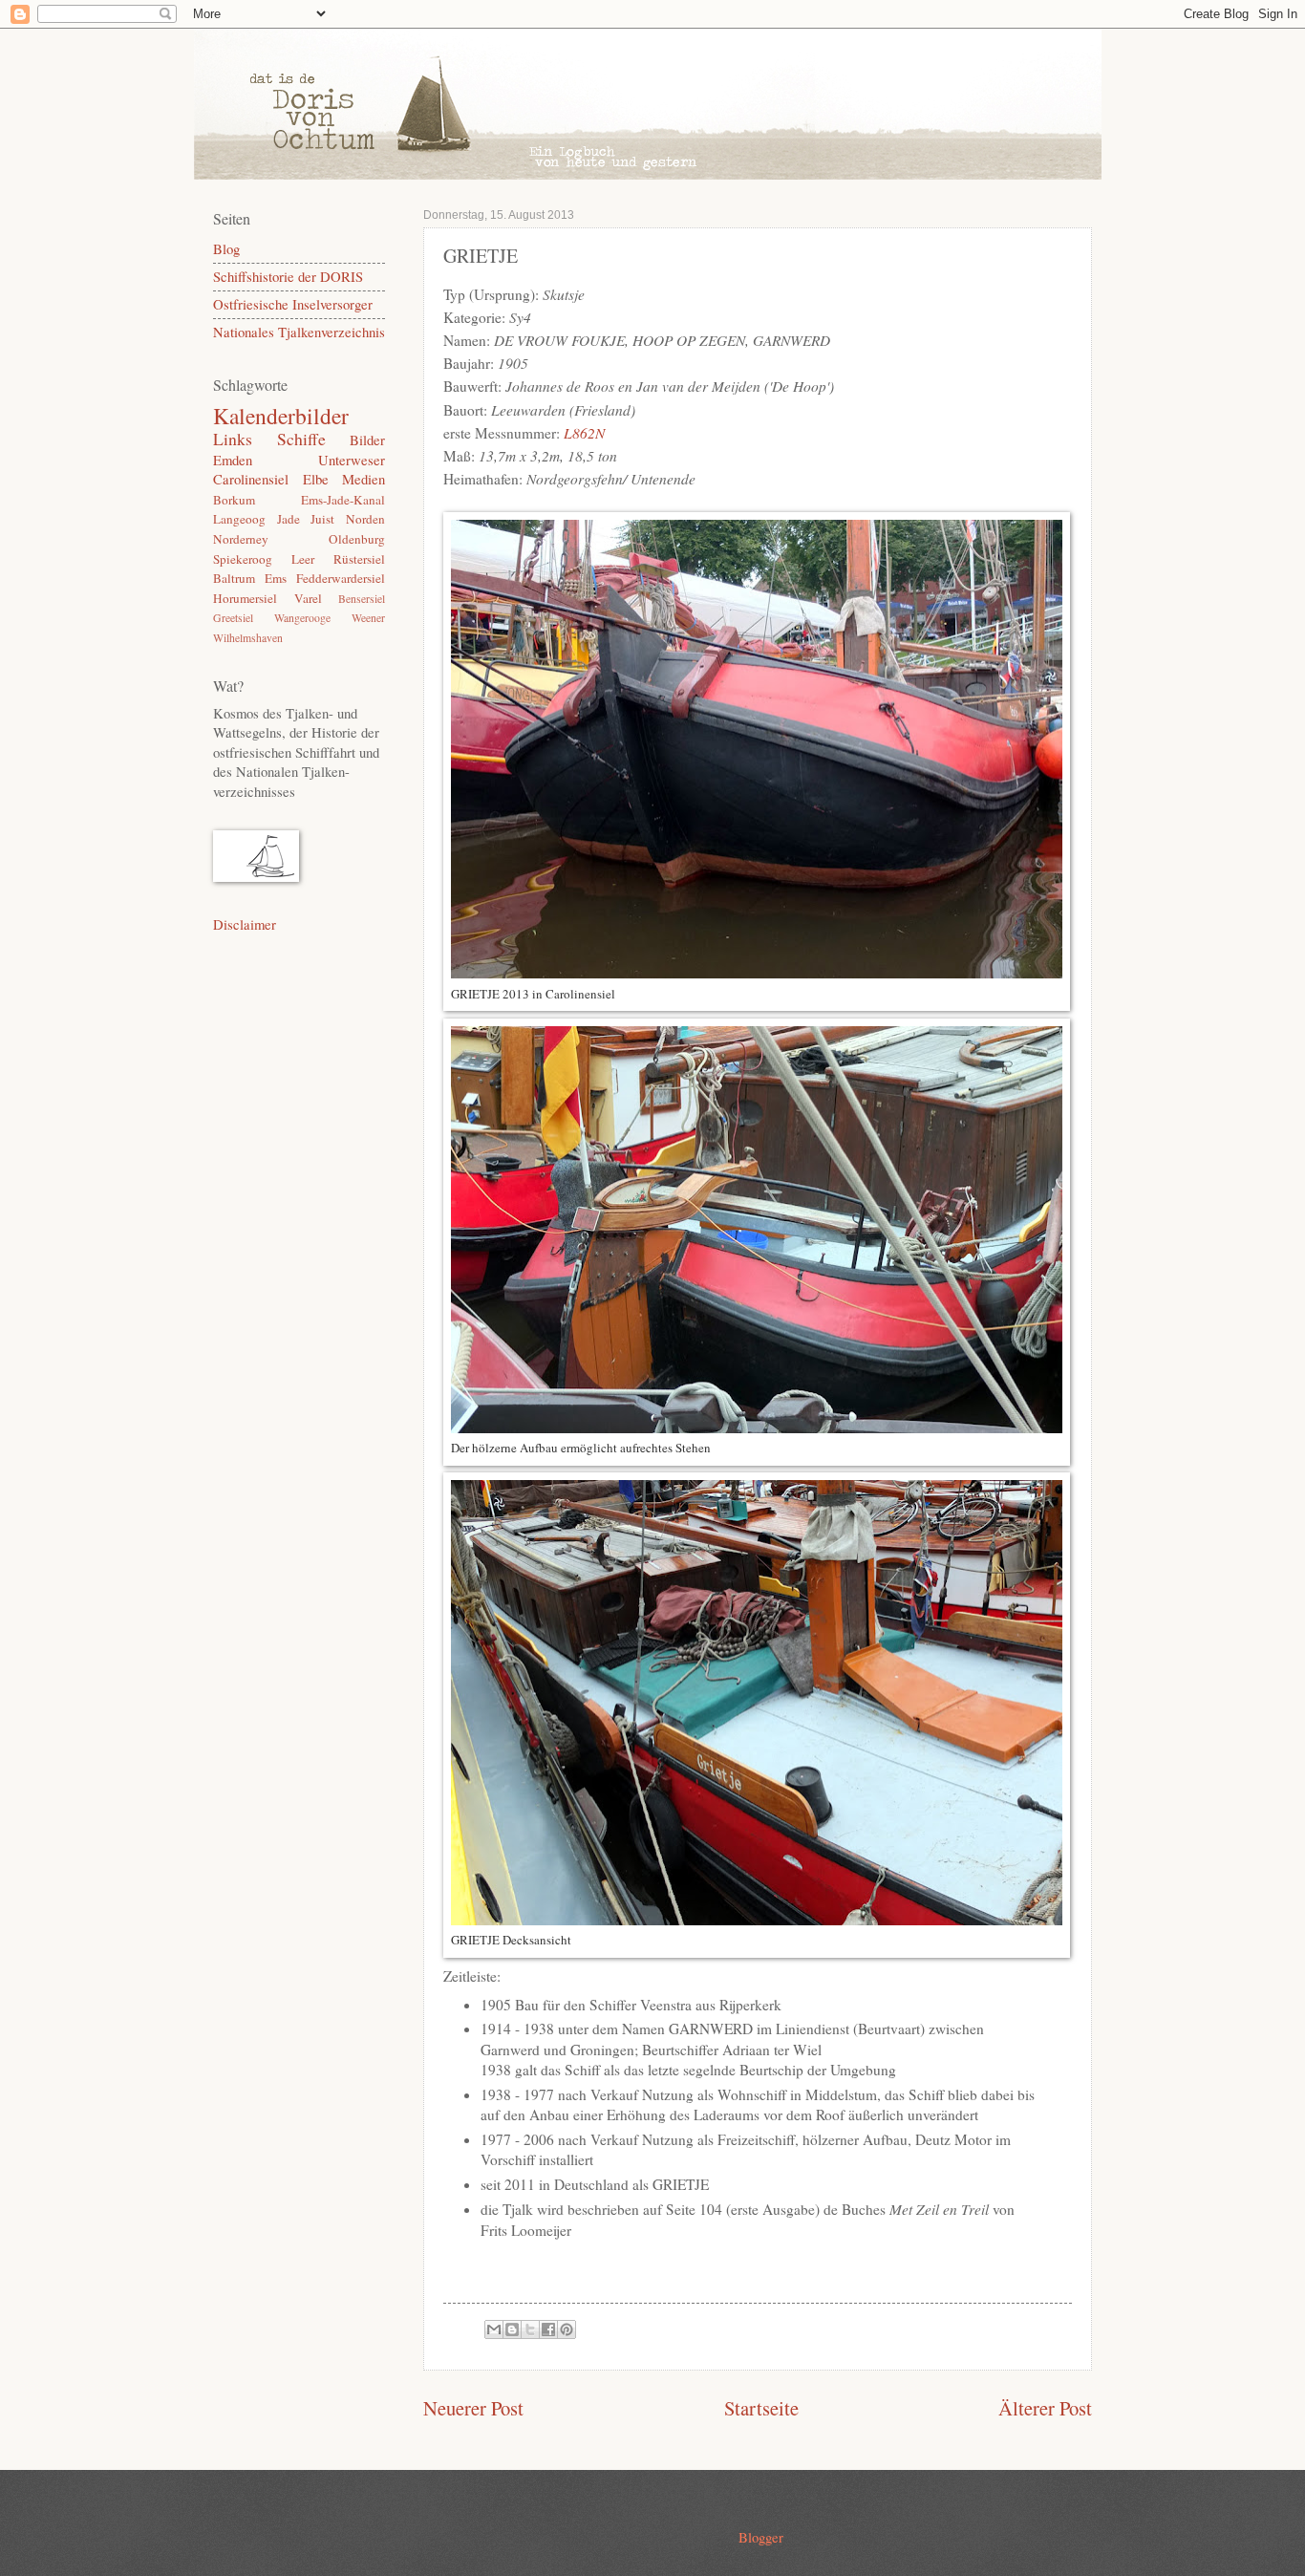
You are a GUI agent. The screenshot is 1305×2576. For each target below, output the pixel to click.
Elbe (316, 479)
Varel (308, 598)
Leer (303, 559)
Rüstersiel (359, 559)
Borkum (234, 500)
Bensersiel (362, 599)
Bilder (367, 440)
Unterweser (352, 460)
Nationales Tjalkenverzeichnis (299, 332)
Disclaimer (245, 924)
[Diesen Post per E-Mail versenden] (494, 2329)
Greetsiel (233, 618)
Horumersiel (245, 598)
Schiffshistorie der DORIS (288, 276)
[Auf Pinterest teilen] (567, 2329)
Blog (226, 248)
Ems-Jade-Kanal (343, 500)
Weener (368, 618)
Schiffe (301, 439)
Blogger (760, 2537)
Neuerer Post (473, 2408)
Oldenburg (357, 539)
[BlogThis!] (512, 2329)
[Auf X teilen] (530, 2329)
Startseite (761, 2408)
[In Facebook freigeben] (548, 2329)
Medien (364, 479)
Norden (365, 519)
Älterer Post (1045, 2408)
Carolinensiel (251, 479)
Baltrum (234, 578)
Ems (276, 578)
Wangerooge (302, 618)
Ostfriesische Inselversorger (293, 304)
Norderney (241, 539)
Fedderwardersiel (341, 578)
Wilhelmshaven (248, 638)
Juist (322, 519)
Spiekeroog (243, 559)
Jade (289, 519)
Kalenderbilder (281, 416)
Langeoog (239, 519)
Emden (233, 460)
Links (233, 439)
